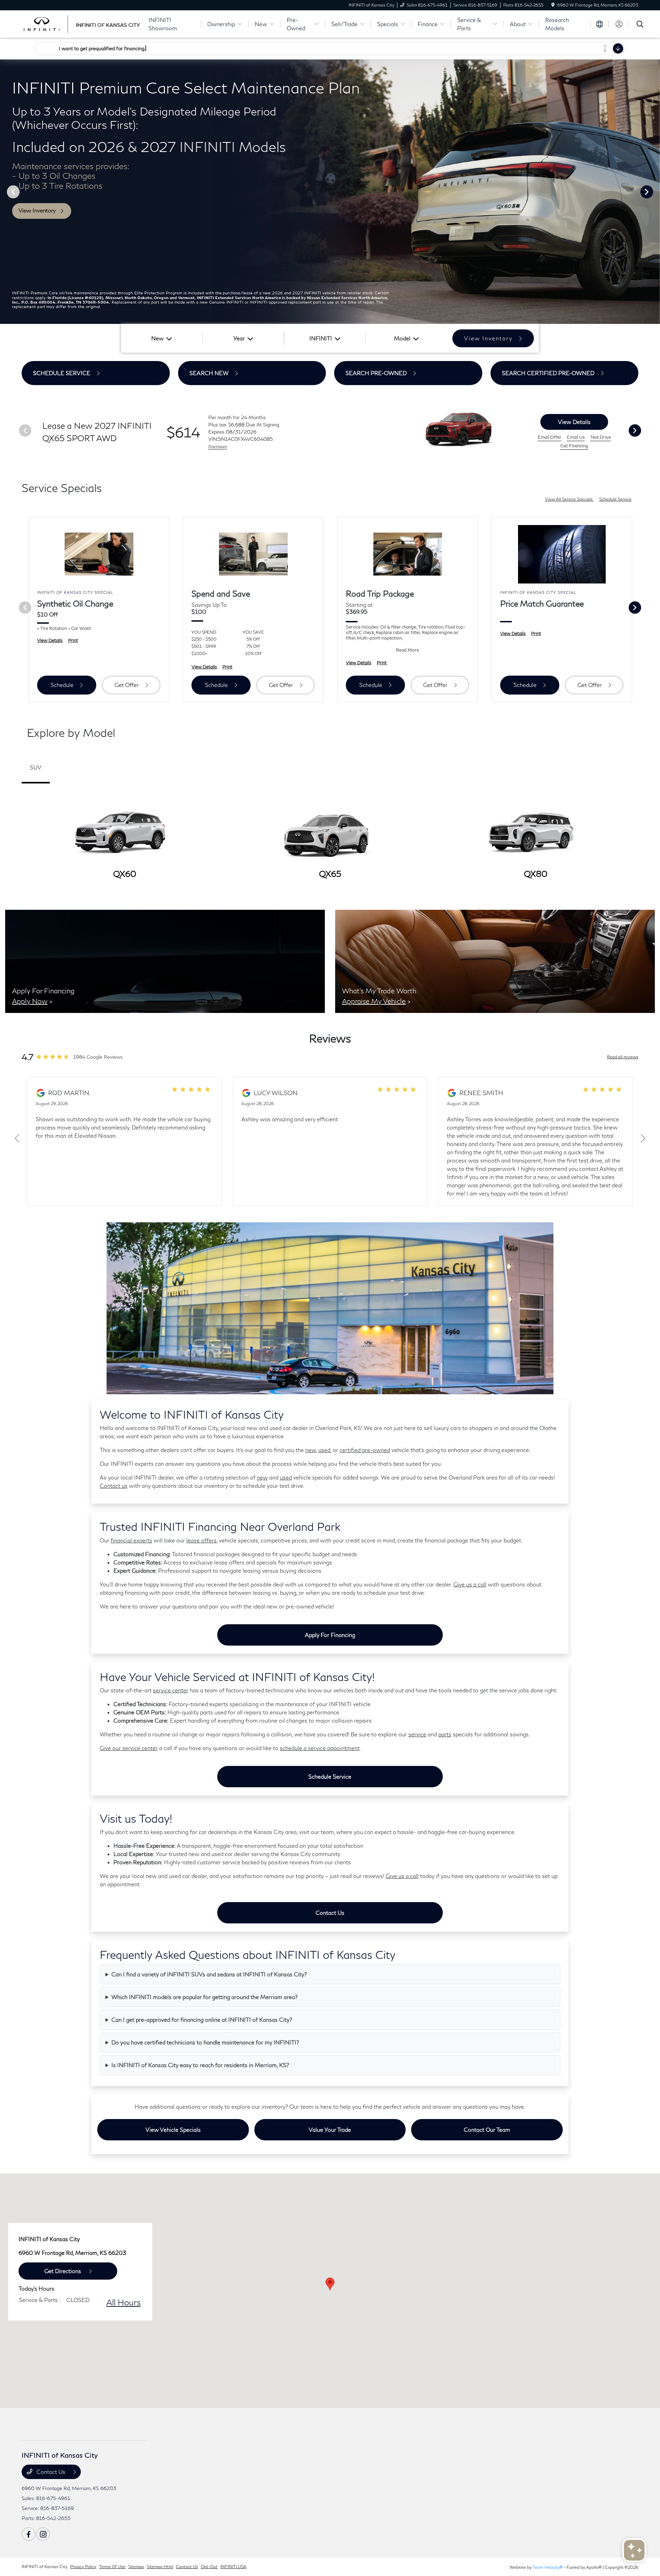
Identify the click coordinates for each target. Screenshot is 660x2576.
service (417, 1734)
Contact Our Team (487, 2130)
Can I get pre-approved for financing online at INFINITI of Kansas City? (202, 2020)
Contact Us (330, 1913)
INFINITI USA (233, 2567)
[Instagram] (43, 2534)
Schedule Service (615, 499)
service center (171, 1690)
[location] (553, 5)
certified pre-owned (365, 1450)
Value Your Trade (330, 2130)
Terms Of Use (112, 2567)
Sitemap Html (160, 2567)
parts (445, 1734)
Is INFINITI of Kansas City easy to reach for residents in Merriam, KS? (200, 2065)
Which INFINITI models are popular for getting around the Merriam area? (205, 1997)
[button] (330, 2284)
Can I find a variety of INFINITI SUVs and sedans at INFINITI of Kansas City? (209, 1974)
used (324, 1450)
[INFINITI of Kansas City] (81, 23)
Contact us (114, 1486)
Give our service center (129, 1748)
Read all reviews (623, 1057)
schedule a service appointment (320, 1748)
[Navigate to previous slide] (5, 192)
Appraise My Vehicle (374, 1001)
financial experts (131, 1540)
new (311, 1450)
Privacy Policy (83, 2567)
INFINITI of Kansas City (45, 2567)
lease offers (201, 1540)
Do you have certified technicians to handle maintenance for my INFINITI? (205, 2042)
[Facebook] (29, 2534)
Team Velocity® (548, 2567)
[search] (640, 25)
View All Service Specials (569, 499)
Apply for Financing (330, 1635)
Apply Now (30, 1001)
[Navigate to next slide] (655, 192)
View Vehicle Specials (173, 2130)
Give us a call (470, 1584)
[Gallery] (330, 192)
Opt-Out (209, 2567)
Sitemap (136, 2567)
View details (574, 422)
